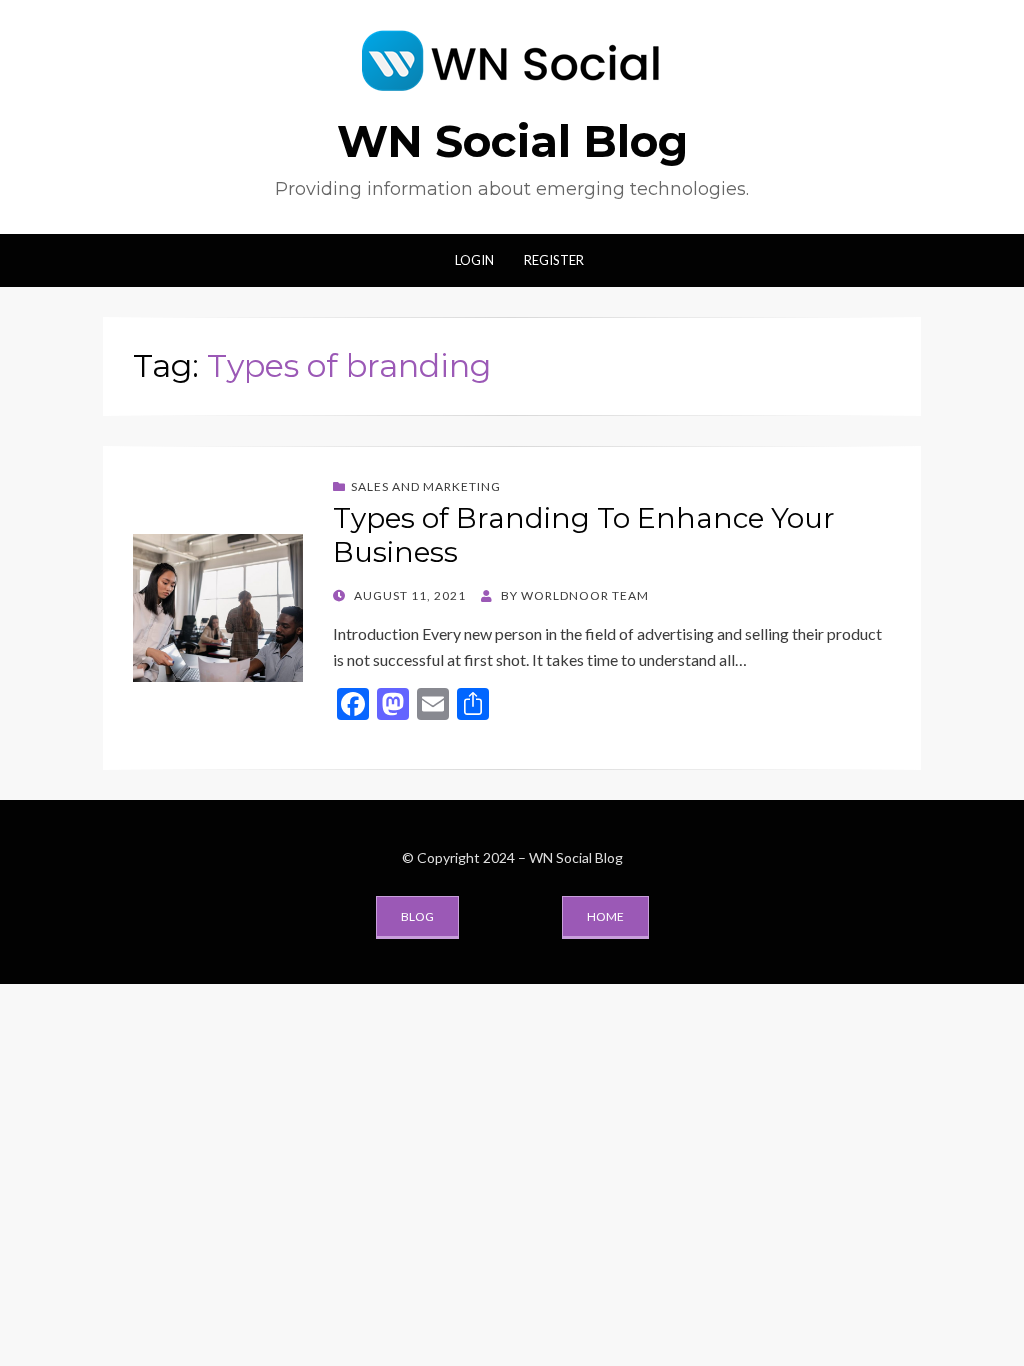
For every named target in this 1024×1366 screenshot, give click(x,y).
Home (605, 916)
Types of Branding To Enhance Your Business (584, 535)
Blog (417, 916)
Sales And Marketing (426, 486)
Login (474, 260)
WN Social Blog (512, 141)
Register (554, 260)
